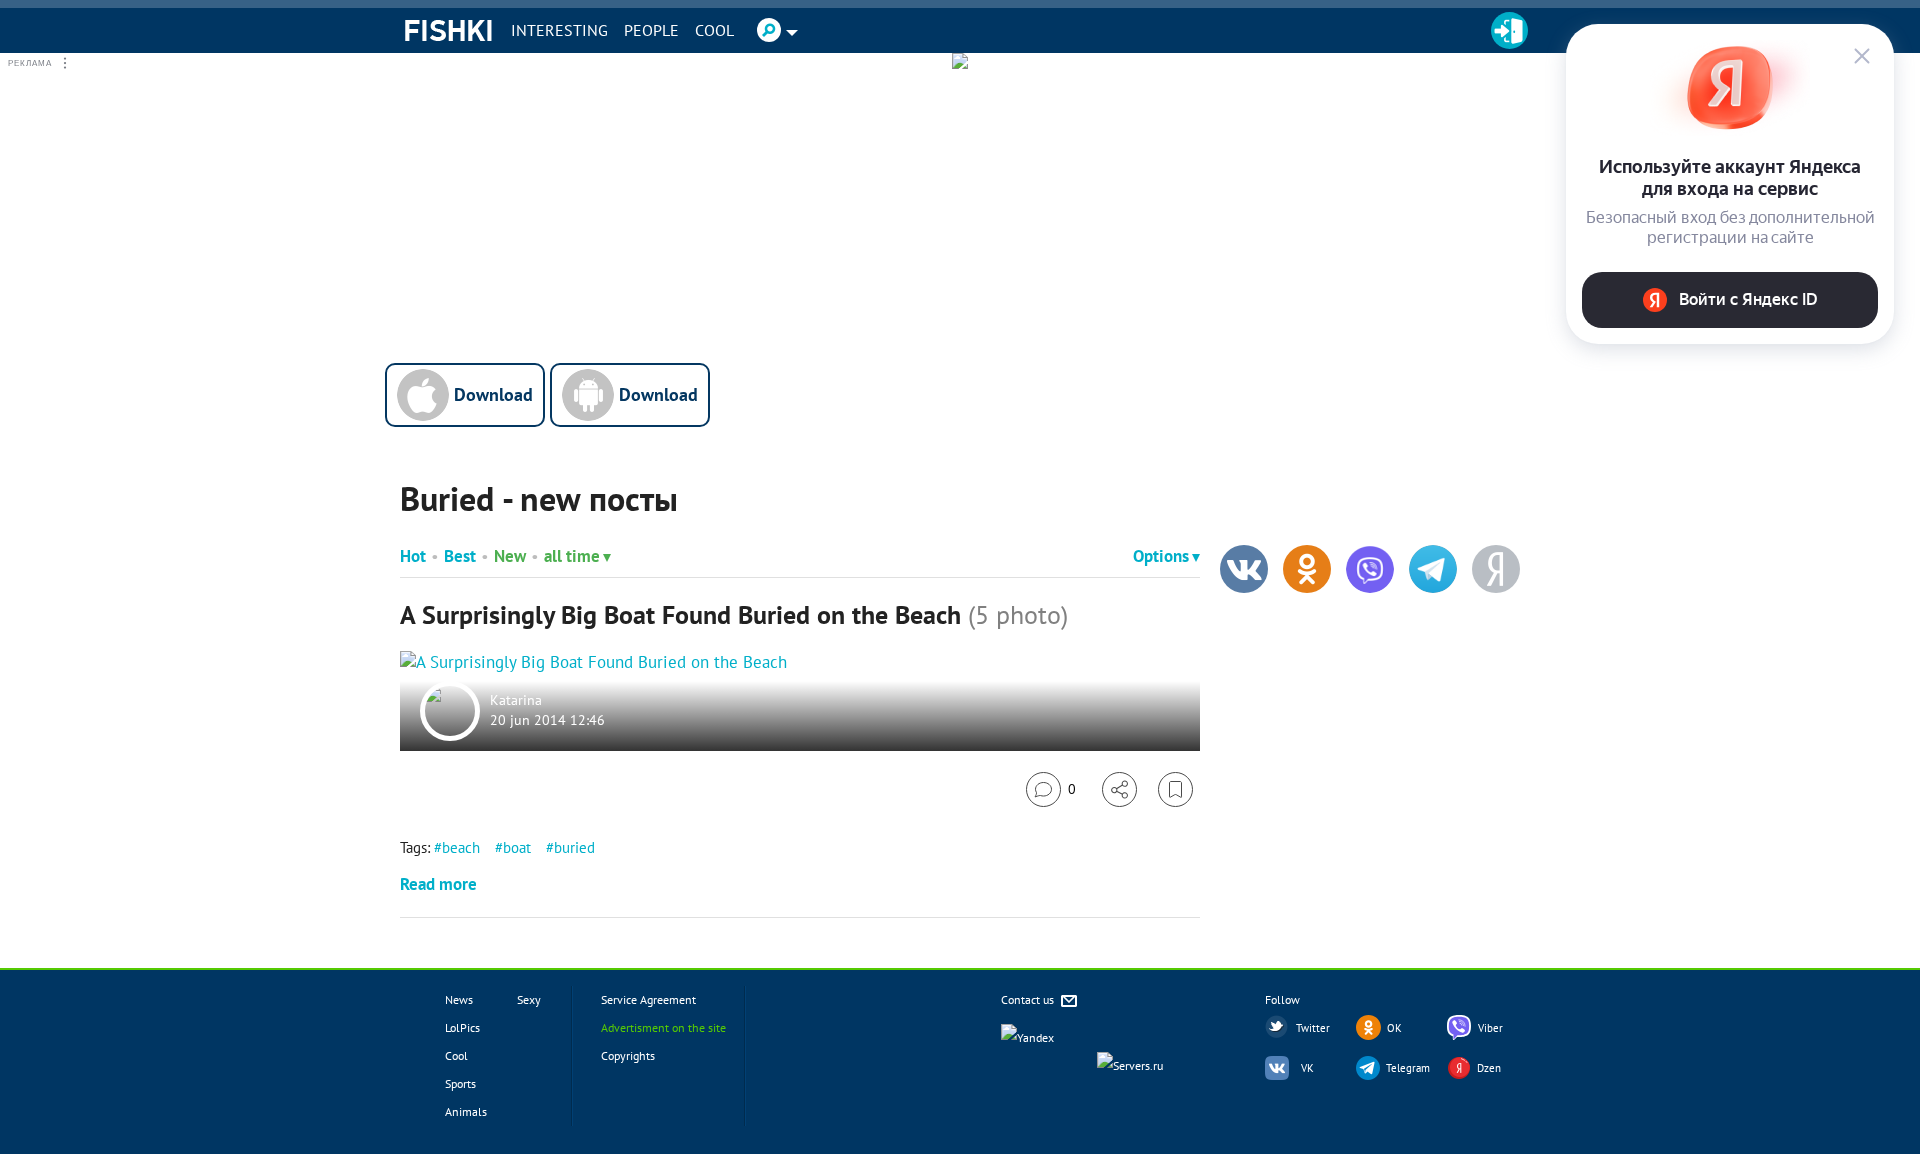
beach (461, 847)
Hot (413, 556)
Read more (438, 884)
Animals (466, 1111)
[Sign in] (1509, 30)
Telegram (1408, 1068)
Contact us (1029, 999)
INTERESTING (559, 30)
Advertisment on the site (663, 1027)
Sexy (529, 999)
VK (1307, 1068)
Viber (1490, 1028)
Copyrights (628, 1055)
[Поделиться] (1119, 789)
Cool (714, 30)
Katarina (516, 701)
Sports (460, 1083)
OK (1394, 1028)
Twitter (1313, 1028)
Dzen (1489, 1068)
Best (460, 556)
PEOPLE (651, 30)
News (459, 999)
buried (574, 847)
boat (517, 847)
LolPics (462, 1027)
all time (572, 556)
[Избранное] (1175, 789)
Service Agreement (648, 999)
